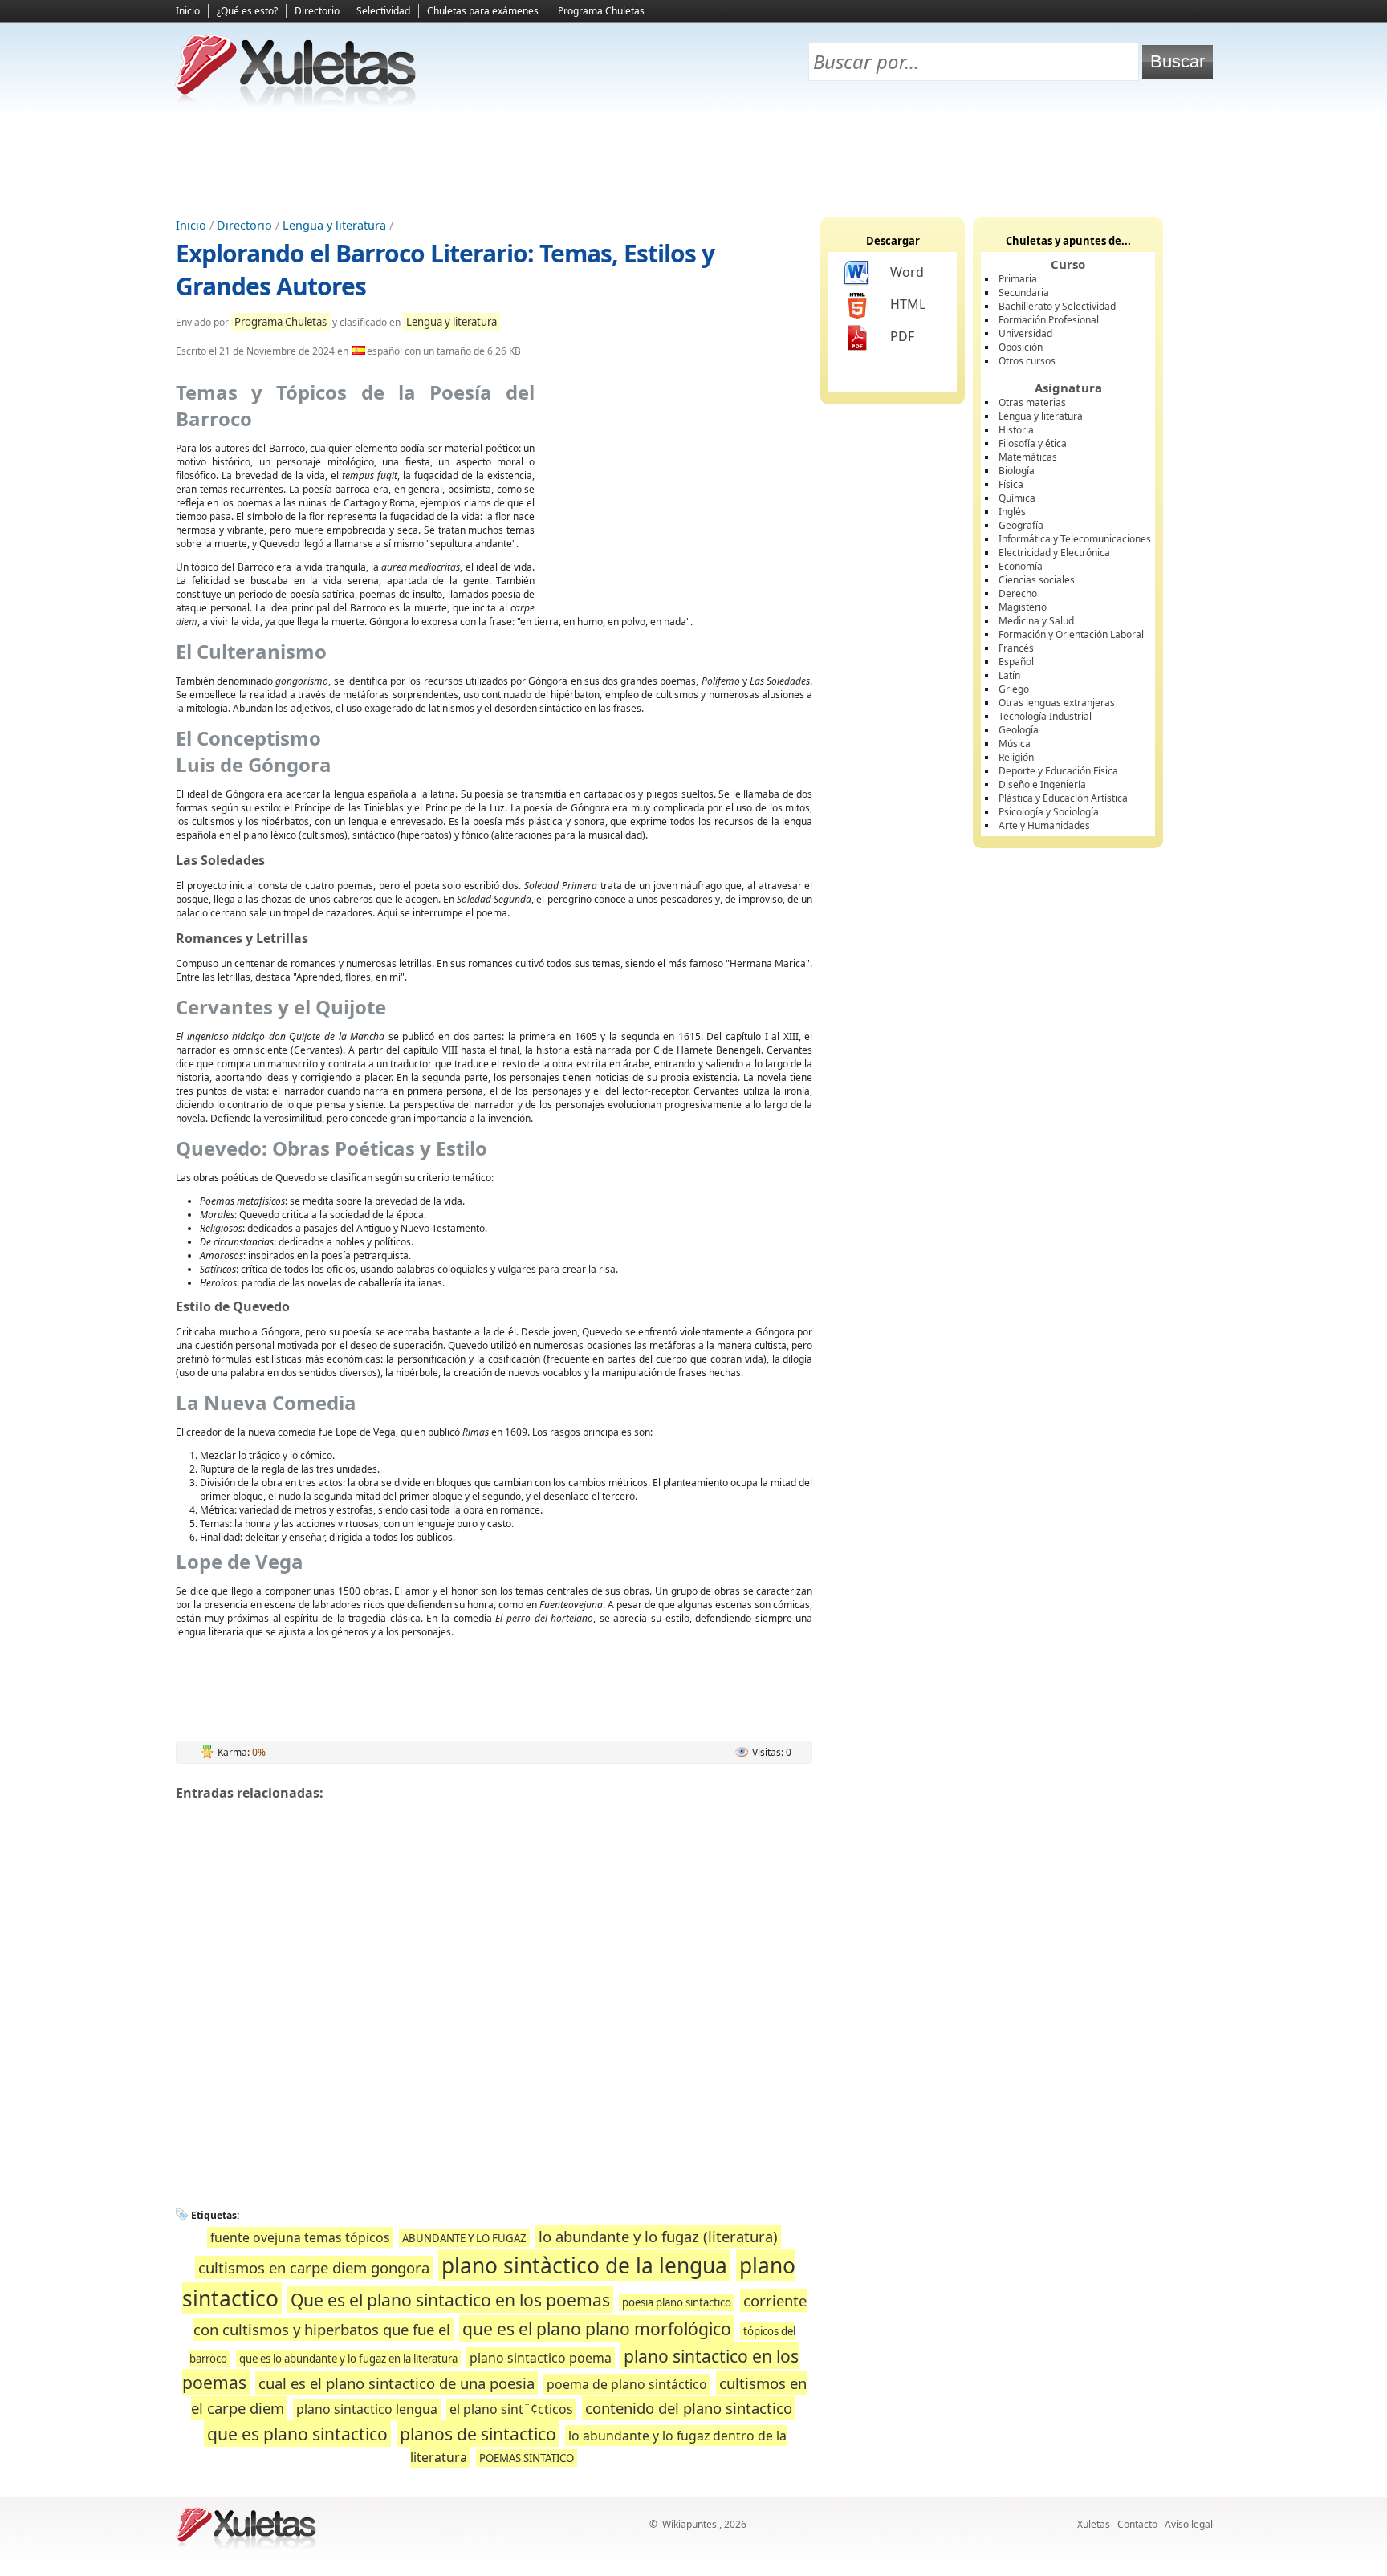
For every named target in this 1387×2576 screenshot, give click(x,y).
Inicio (188, 11)
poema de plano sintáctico (627, 2384)
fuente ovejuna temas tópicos (300, 2237)
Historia (1016, 430)
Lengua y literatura (334, 225)
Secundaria (1024, 293)
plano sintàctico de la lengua (584, 2265)
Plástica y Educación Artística (1063, 798)
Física (1011, 484)
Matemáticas (1028, 457)
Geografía (1021, 525)
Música (1015, 744)
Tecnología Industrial (1045, 716)
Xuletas (1094, 2524)
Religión (1016, 757)
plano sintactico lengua (367, 2409)
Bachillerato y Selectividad (1057, 306)
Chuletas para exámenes (483, 11)
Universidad (1025, 333)
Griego (1014, 689)
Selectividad (383, 11)
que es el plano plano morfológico (597, 2328)
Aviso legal (1189, 2524)
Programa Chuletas (601, 11)
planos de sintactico (478, 2434)
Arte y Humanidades (1044, 825)
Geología (1019, 730)
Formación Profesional (1049, 320)
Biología (1017, 471)
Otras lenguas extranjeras (1057, 703)
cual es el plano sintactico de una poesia (397, 2383)
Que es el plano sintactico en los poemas (450, 2300)
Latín (1009, 675)
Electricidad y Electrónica (1054, 553)
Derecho (1018, 593)
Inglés (1012, 512)
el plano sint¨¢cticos (511, 2409)
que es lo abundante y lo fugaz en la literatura (348, 2359)
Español (1016, 662)
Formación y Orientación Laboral (1071, 634)
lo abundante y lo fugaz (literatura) (658, 2236)
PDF (902, 336)
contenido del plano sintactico (689, 2408)
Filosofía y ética (1033, 443)
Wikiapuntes (689, 2524)
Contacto (1137, 2524)
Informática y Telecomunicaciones (1075, 539)
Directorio (317, 11)
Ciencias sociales (1037, 580)
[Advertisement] (693, 161)
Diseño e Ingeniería (1042, 784)
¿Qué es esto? (247, 11)
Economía (1021, 566)
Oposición (1021, 347)
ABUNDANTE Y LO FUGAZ (464, 2238)
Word (907, 272)
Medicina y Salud (1036, 621)
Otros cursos (1027, 361)
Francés (1016, 648)
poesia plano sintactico (677, 2302)
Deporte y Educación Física (1058, 771)
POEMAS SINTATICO (527, 2458)
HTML (908, 304)
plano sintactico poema (541, 2358)
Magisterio (1023, 607)
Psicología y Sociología (1049, 812)
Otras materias (1032, 402)
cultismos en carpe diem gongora (314, 2267)
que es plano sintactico (297, 2434)
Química (1017, 498)
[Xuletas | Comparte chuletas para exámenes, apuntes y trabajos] (296, 102)
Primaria (1018, 279)
